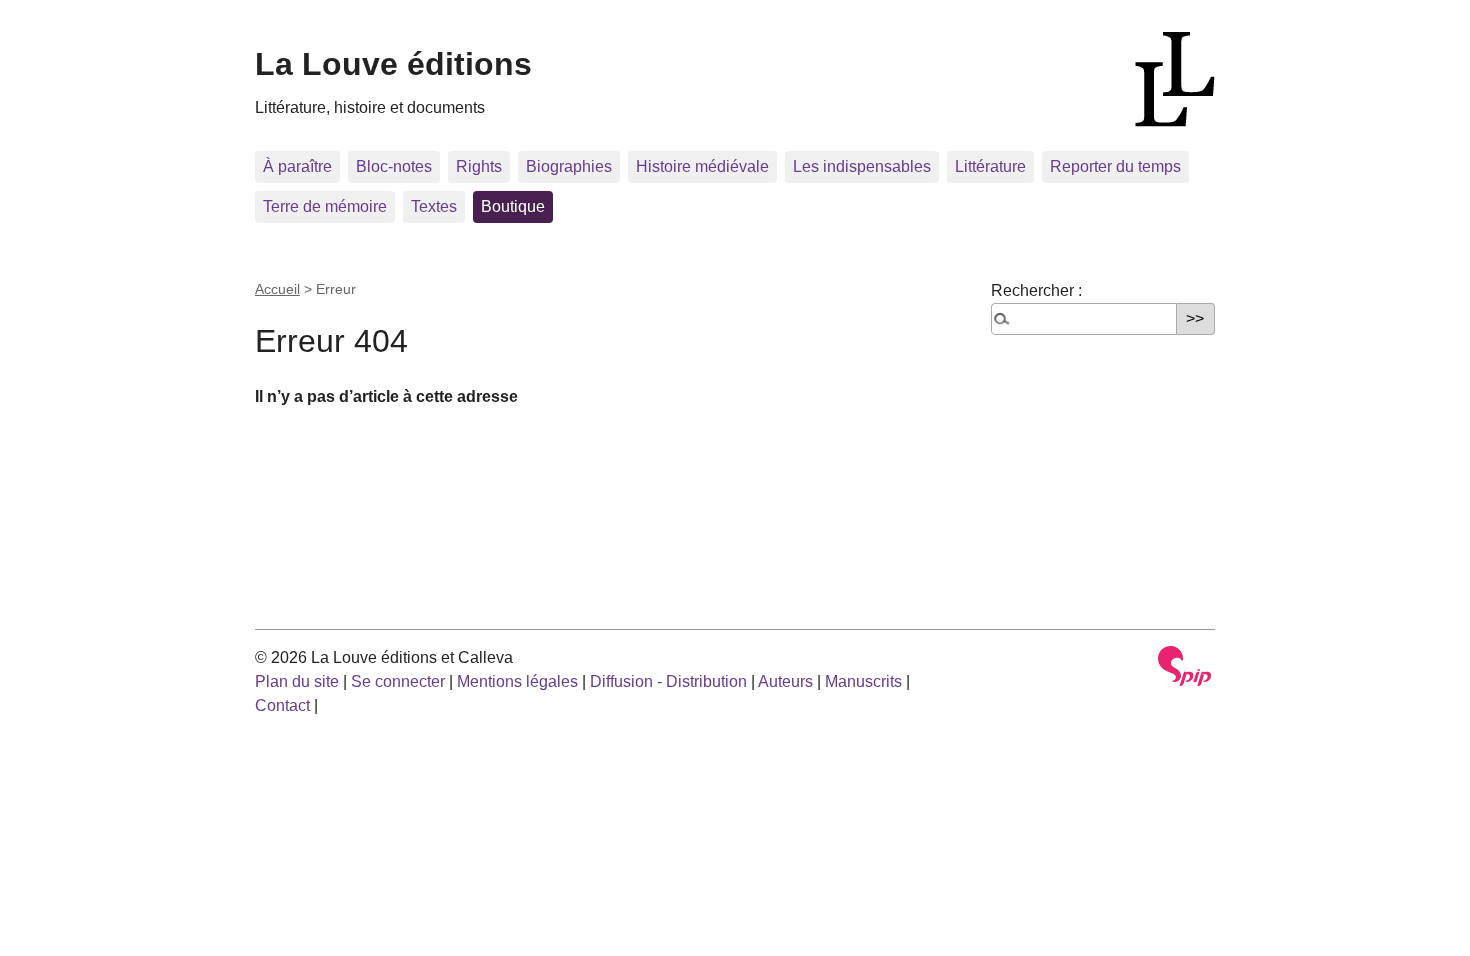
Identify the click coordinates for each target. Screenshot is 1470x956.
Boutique (513, 206)
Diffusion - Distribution (668, 681)
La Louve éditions (393, 64)
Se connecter (398, 681)
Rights (479, 166)
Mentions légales (517, 681)
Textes (434, 206)
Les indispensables (862, 166)
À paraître (297, 166)
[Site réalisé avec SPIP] (1185, 666)
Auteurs (785, 681)
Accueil (277, 289)
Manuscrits (863, 681)
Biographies (569, 166)
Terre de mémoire (325, 206)
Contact (282, 705)
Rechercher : (1036, 290)
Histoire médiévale (702, 166)
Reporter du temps (1115, 166)
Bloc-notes (394, 166)
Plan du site (297, 681)
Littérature (990, 166)
